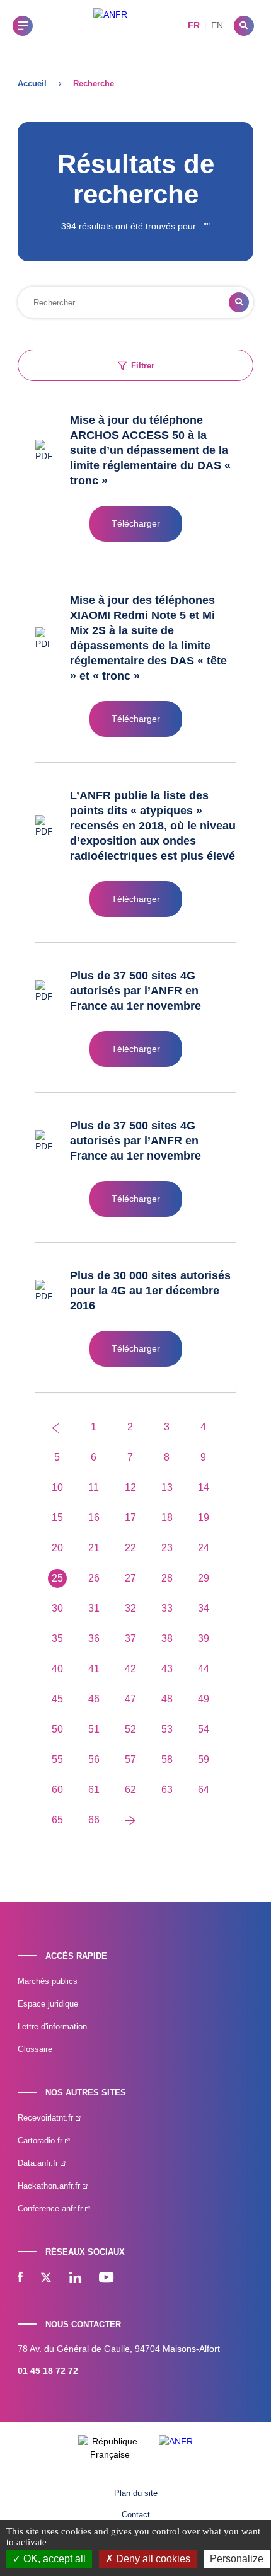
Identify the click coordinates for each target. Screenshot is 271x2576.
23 (167, 1548)
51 (94, 1729)
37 (130, 1638)
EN (217, 25)
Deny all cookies (152, 2559)
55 (57, 1759)
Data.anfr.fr (39, 2163)
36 (94, 1638)
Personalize (237, 2559)
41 (94, 1669)
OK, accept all (53, 2559)
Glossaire (35, 2049)
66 (94, 1820)
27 (130, 1578)
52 (130, 1729)
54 (204, 1729)
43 (167, 1669)
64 (204, 1790)
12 (130, 1487)
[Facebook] (20, 2279)
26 (94, 1578)
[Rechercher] (244, 26)
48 (167, 1699)
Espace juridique (48, 2004)
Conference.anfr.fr (51, 2208)
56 (94, 1759)
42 (130, 1669)
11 (94, 1487)
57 (130, 1759)
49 (204, 1699)
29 (204, 1578)
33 (167, 1608)
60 (57, 1790)
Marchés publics (48, 1981)
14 (204, 1487)
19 (204, 1518)
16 (94, 1518)
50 (57, 1729)
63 (167, 1790)
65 (57, 1820)
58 (167, 1759)
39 (204, 1638)
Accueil (32, 83)
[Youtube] (106, 2279)
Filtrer (143, 366)
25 (57, 1578)
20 (57, 1548)
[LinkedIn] (75, 2279)
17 (130, 1518)
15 (57, 1518)
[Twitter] (46, 2279)
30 (57, 1608)
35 (57, 1638)
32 (130, 1608)
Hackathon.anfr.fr (50, 2186)
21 (94, 1548)
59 (204, 1759)
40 (57, 1669)
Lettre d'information (52, 2026)
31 (94, 1608)
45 (57, 1699)
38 (167, 1638)
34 (204, 1608)
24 (204, 1548)
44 (204, 1669)
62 (130, 1790)
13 (167, 1487)
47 (130, 1699)
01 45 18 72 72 (48, 2371)
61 (94, 1790)
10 (57, 1487)
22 (130, 1548)
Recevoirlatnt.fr (47, 2118)
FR (194, 25)
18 (167, 1518)
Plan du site (136, 2493)
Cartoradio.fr (41, 2140)
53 (167, 1729)
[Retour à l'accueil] (110, 26)
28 (167, 1578)
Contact (136, 2515)
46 (94, 1699)
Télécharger (136, 523)
